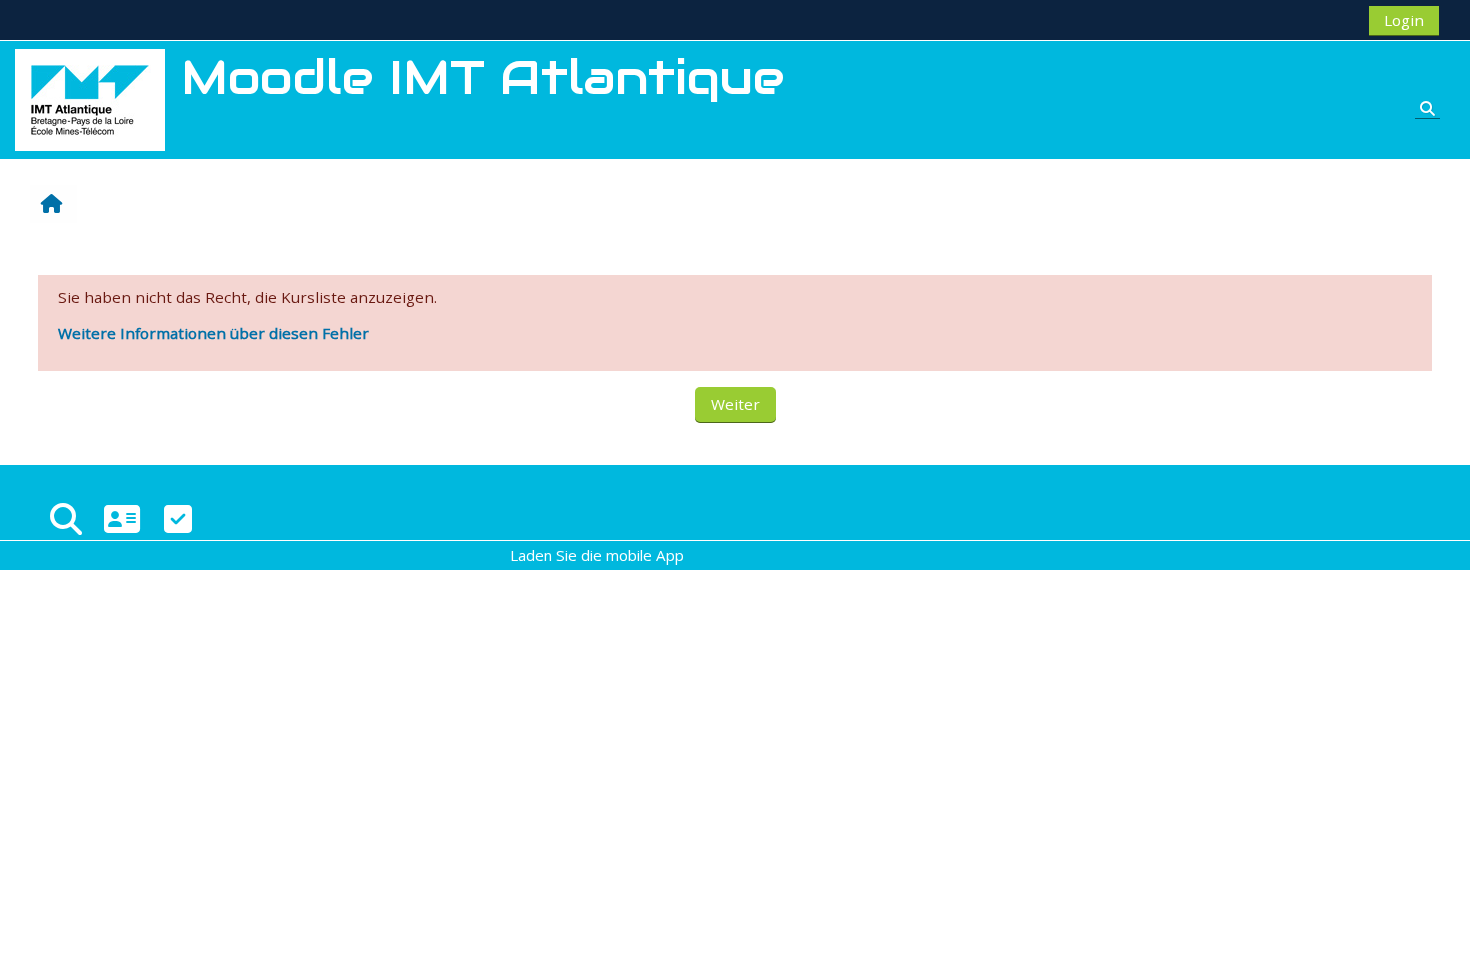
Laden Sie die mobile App (597, 555)
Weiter (735, 404)
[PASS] (122, 518)
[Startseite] (90, 98)
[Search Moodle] (66, 518)
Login (1404, 20)
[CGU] (178, 518)
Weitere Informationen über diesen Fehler (213, 333)
